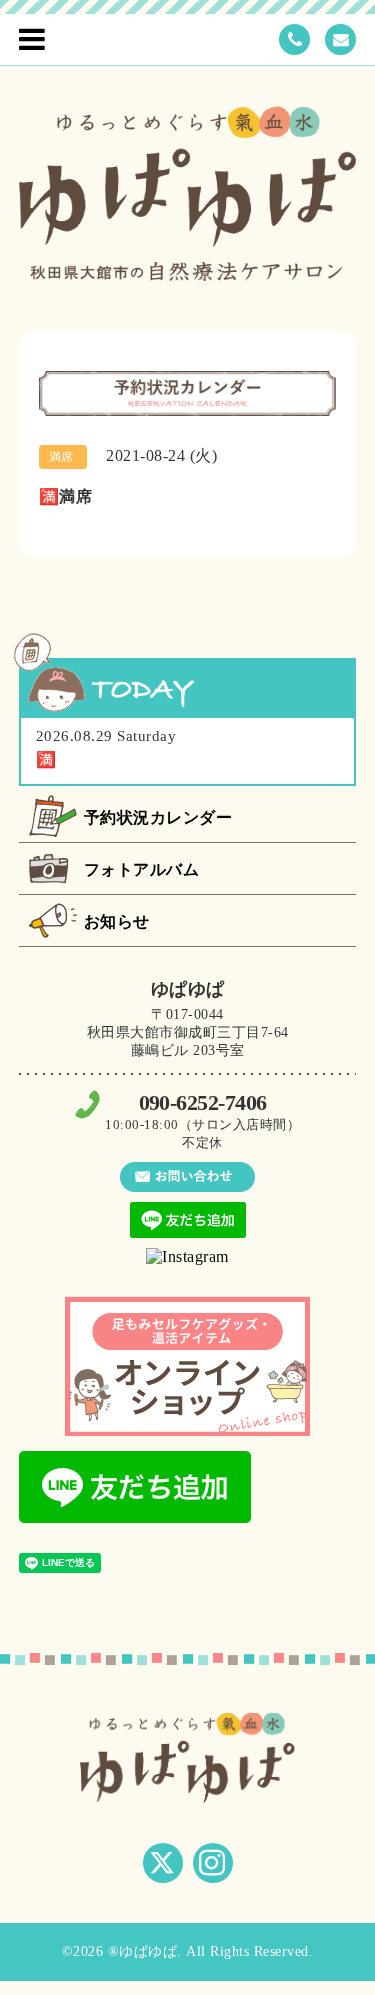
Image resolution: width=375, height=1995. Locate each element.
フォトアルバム (142, 869)
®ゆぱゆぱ (143, 1951)
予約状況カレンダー (158, 817)
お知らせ (117, 921)
